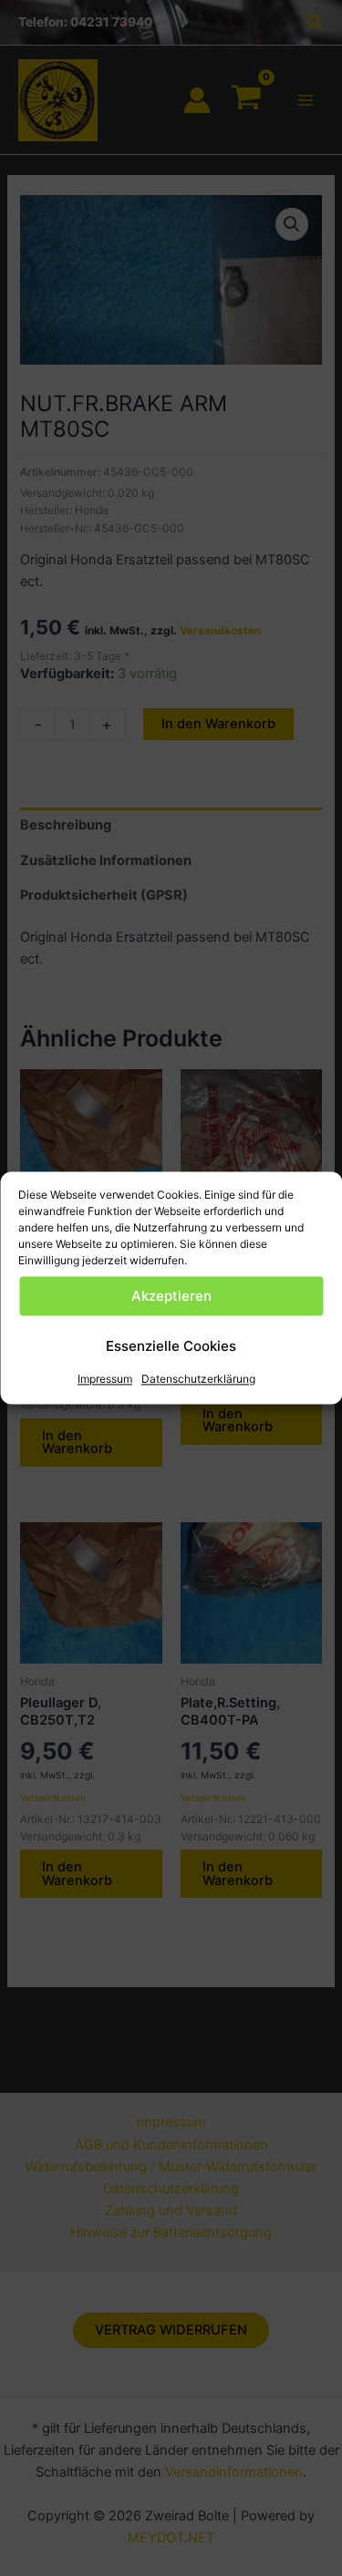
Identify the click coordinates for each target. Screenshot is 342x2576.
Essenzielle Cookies (171, 1346)
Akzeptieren (171, 1296)
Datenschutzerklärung (198, 1379)
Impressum (105, 1379)
